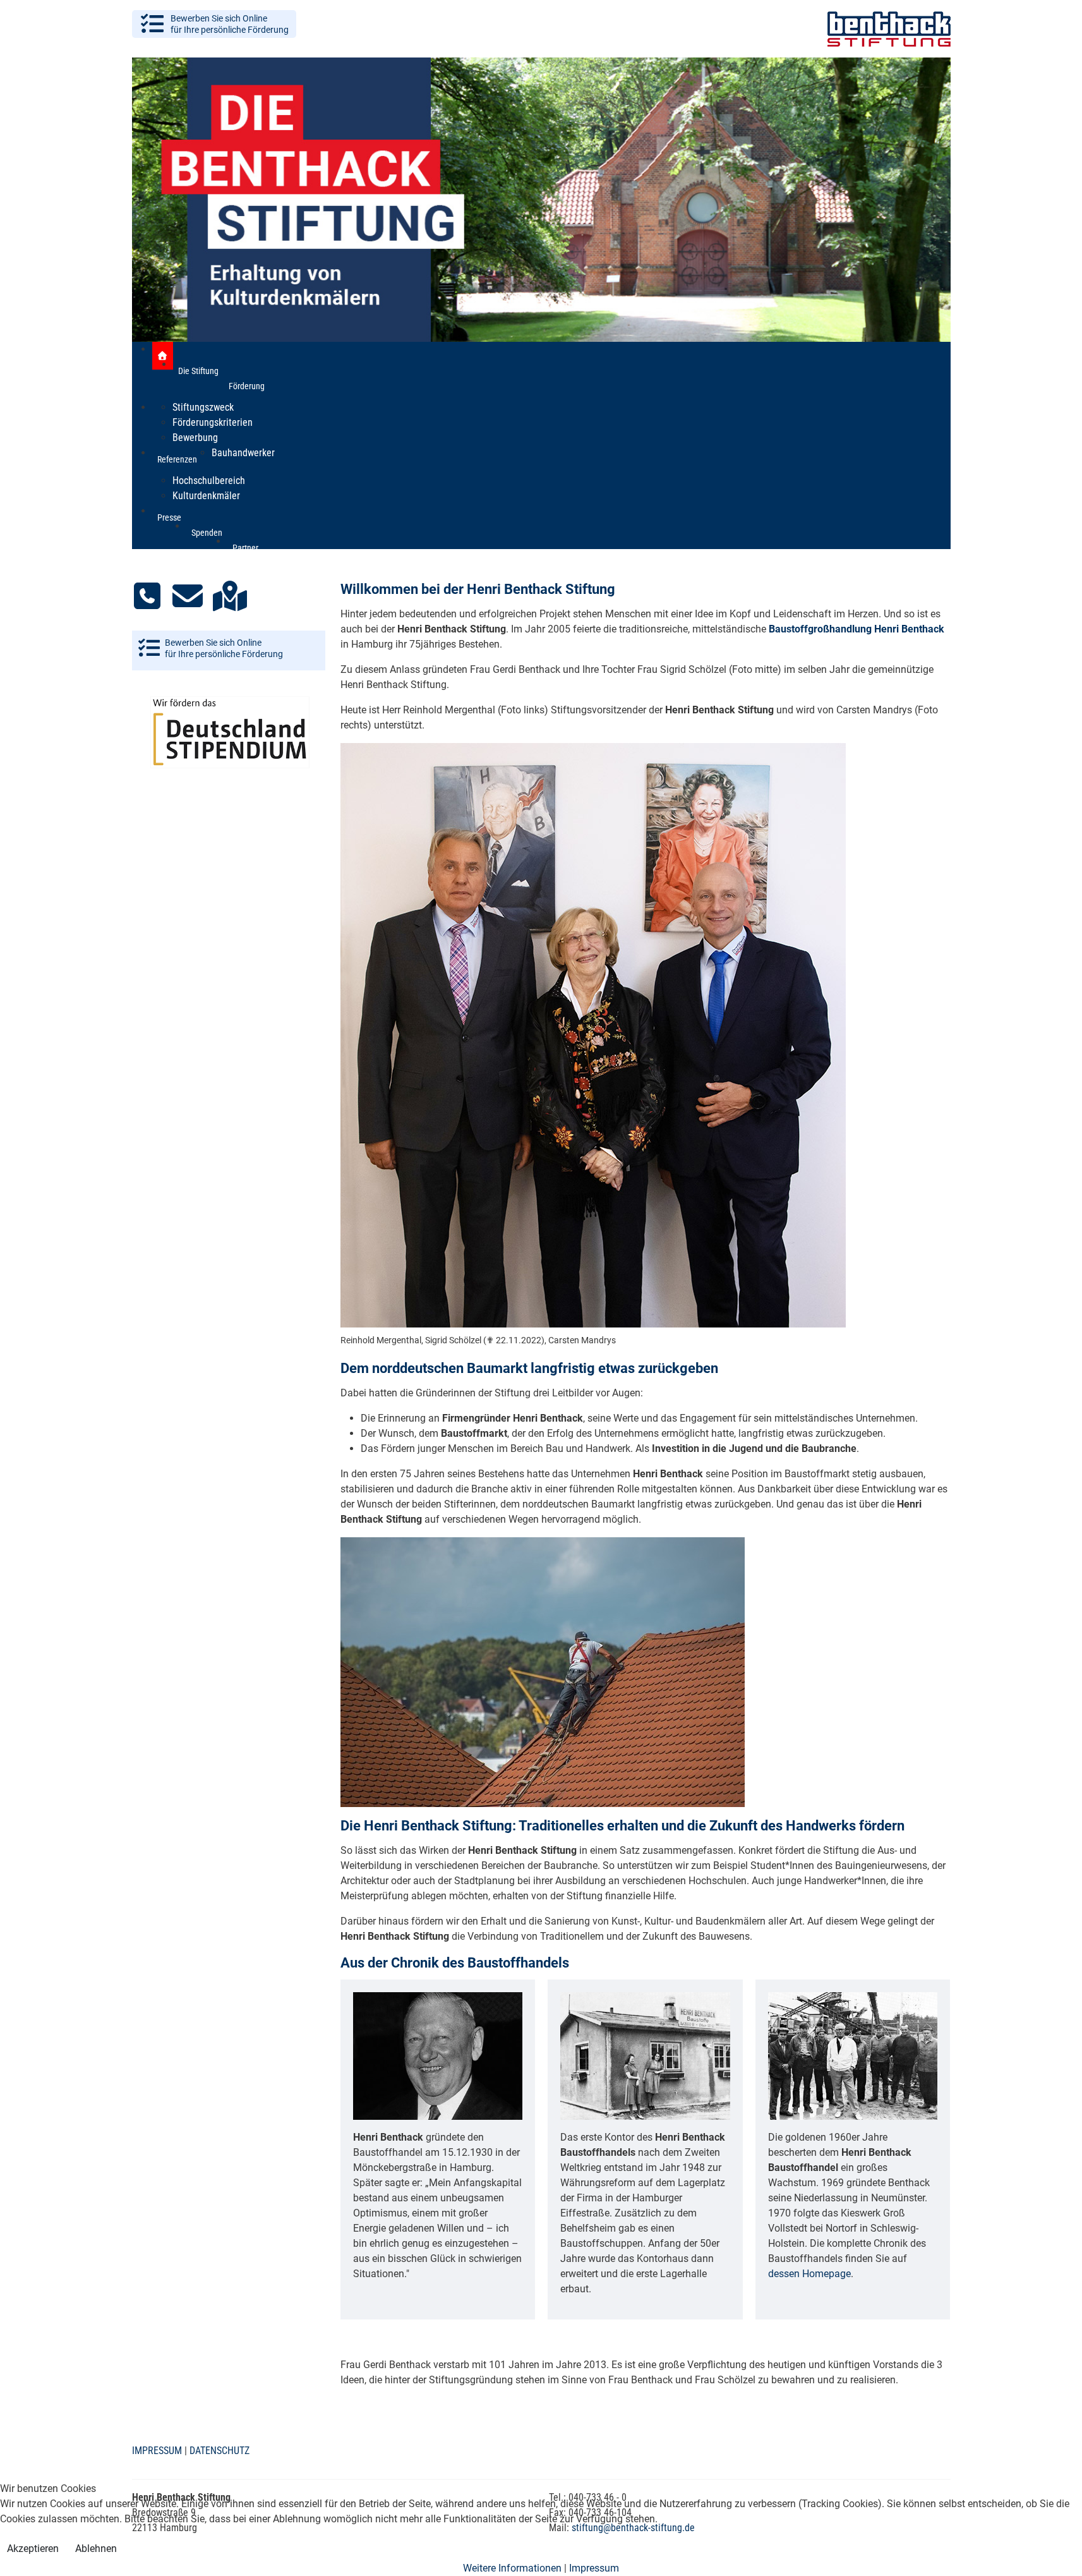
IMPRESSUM (157, 2451)
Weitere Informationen (512, 2568)
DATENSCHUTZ (219, 2451)
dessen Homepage (809, 2274)
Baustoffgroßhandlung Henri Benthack (857, 629)
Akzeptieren (33, 2549)
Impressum (594, 2568)
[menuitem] (163, 356)
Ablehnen (96, 2549)
